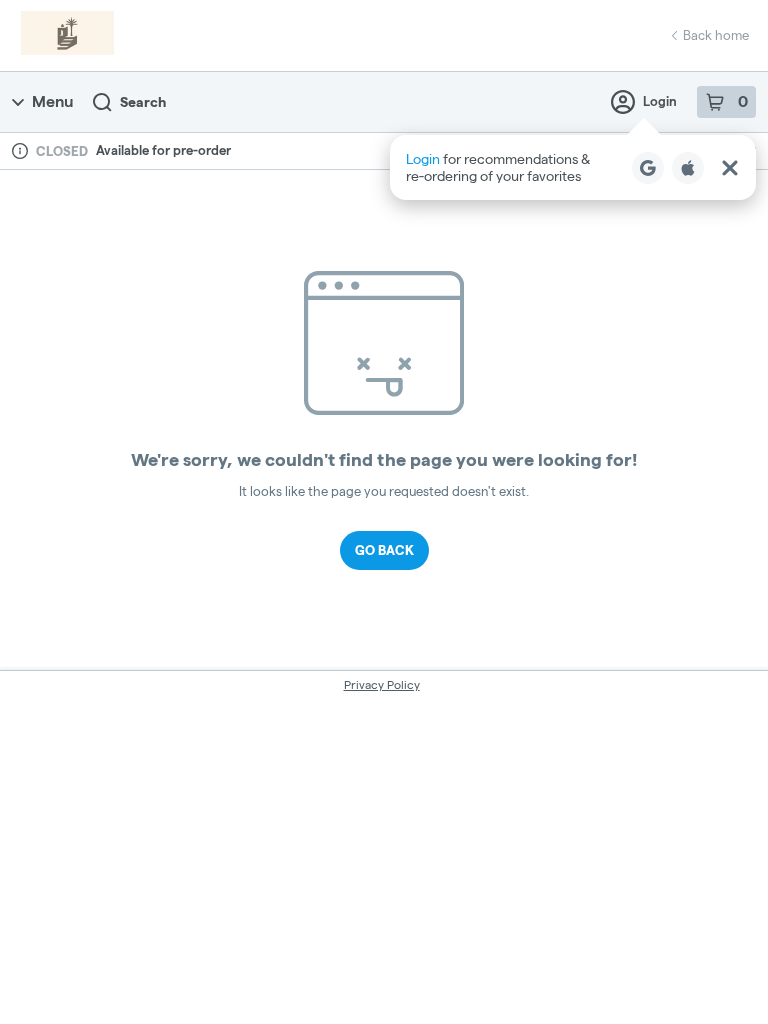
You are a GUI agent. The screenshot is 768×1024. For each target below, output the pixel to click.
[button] (573, 167)
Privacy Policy (382, 684)
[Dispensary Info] (20, 151)
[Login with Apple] (688, 168)
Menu (52, 101)
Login (660, 101)
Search (143, 102)
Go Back (384, 550)
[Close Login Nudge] (730, 168)
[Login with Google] (648, 168)
